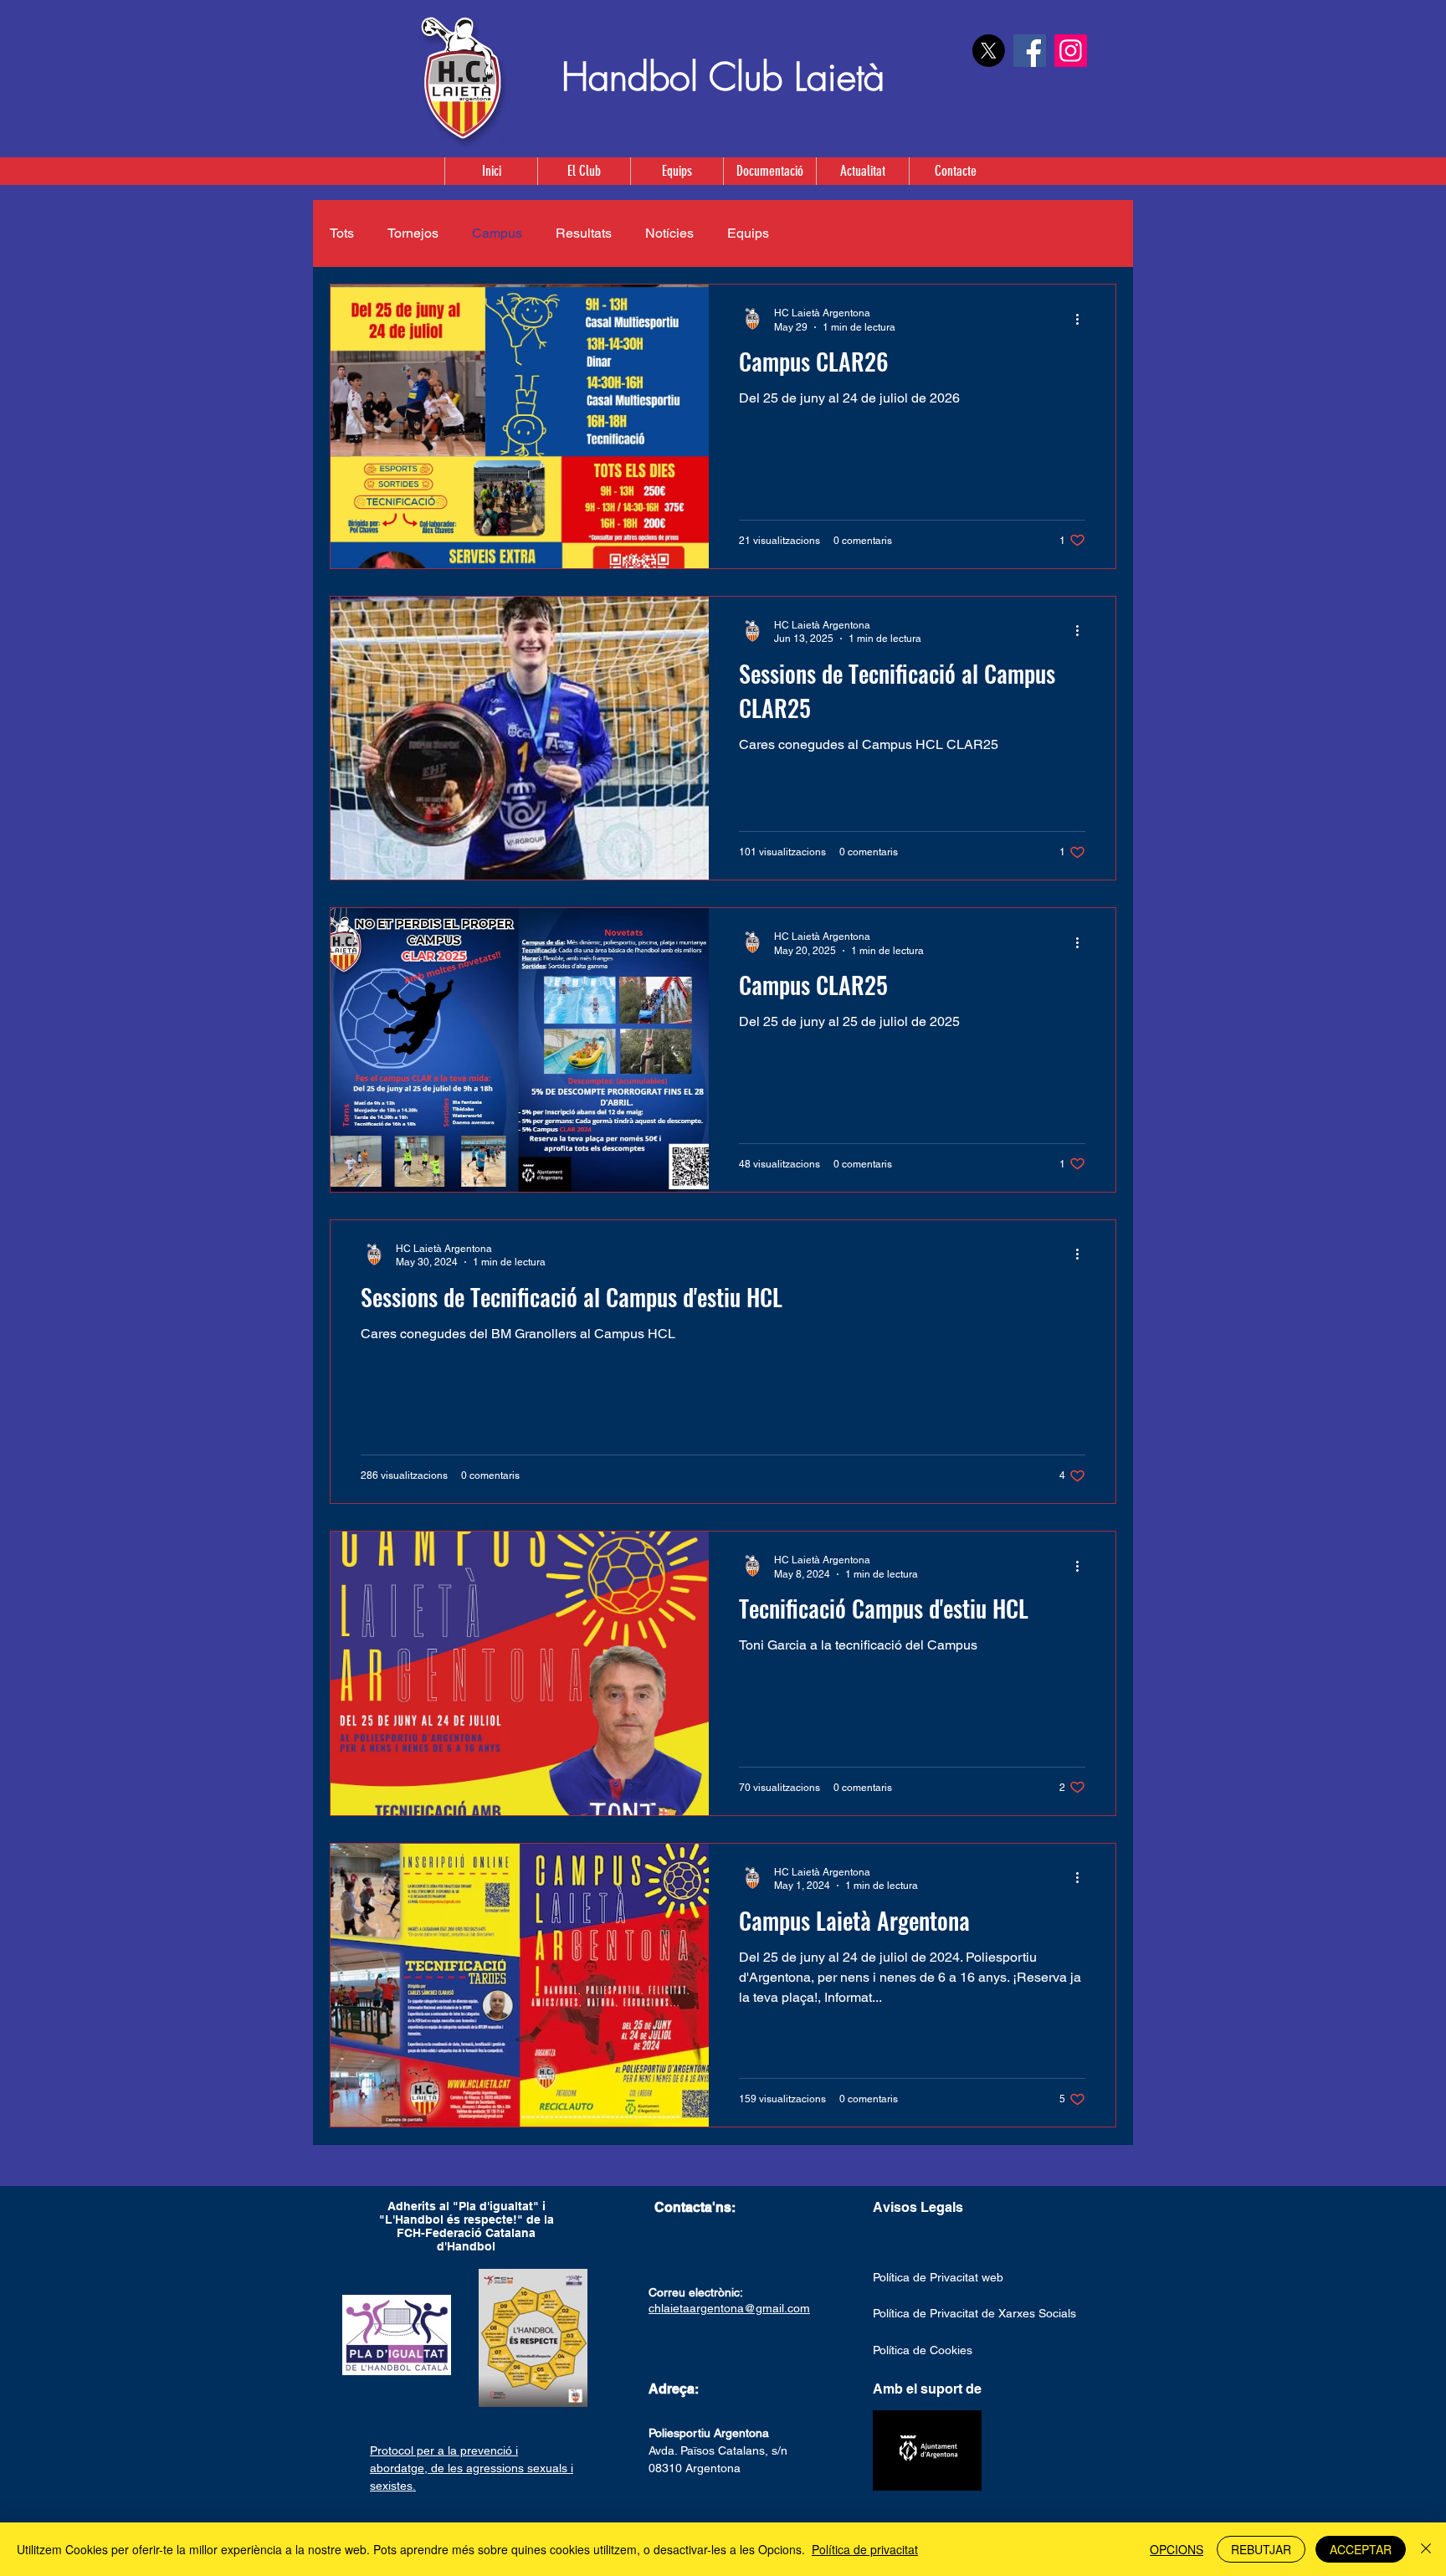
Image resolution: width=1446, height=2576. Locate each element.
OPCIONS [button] (1177, 2549)
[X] (989, 51)
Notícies (669, 233)
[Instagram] (1071, 51)
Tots (342, 233)
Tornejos (413, 233)
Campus (497, 233)
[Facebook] (1030, 51)
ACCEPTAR (1361, 2549)
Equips (748, 233)
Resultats (584, 233)
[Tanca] (1426, 2549)
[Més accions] (1083, 319)
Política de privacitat (865, 2549)
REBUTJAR (1261, 2549)
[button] (677, 171)
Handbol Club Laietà (723, 77)
